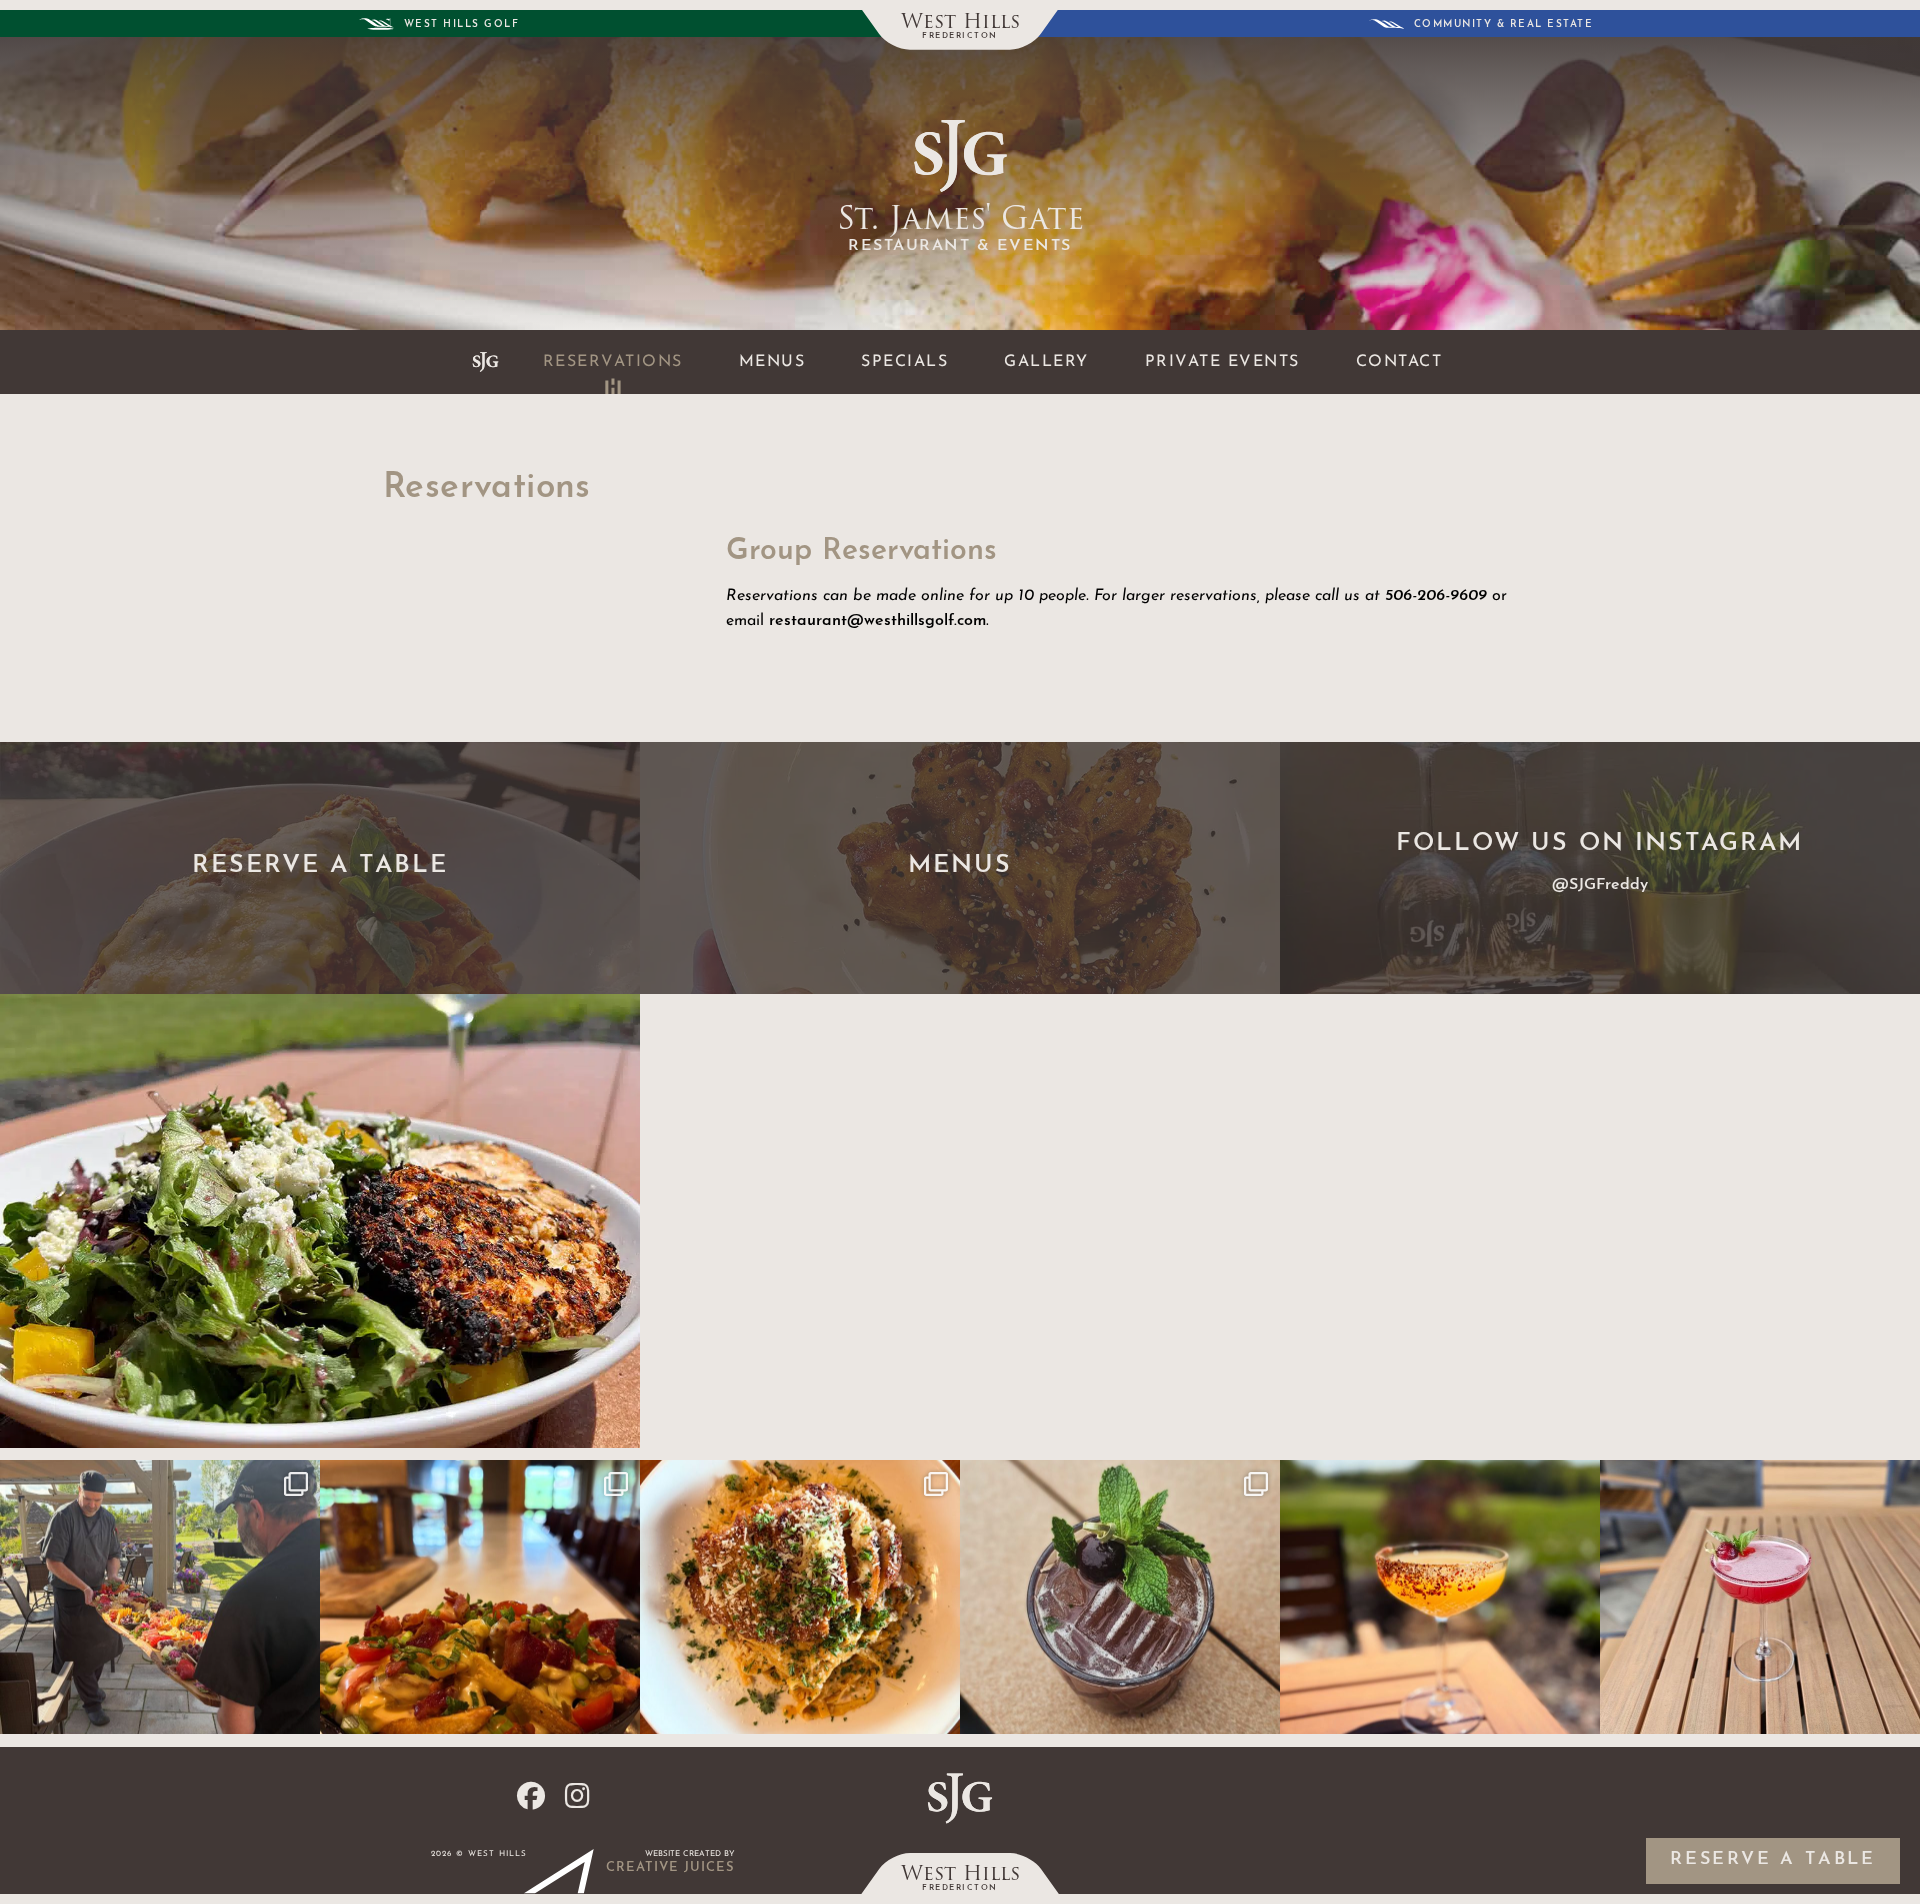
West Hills (960, 22)
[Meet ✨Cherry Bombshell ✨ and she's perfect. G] (1760, 1597)
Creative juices (670, 1867)
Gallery (1046, 362)
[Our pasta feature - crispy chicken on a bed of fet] (800, 1597)
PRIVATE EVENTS (1222, 362)
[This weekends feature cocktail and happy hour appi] (480, 1597)
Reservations (613, 362)
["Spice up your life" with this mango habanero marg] (1440, 1597)
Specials (904, 362)
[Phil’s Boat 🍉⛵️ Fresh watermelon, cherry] (1120, 1597)
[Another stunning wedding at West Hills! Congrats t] (160, 1597)
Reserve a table (1773, 1860)
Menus (772, 362)
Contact (1399, 362)
